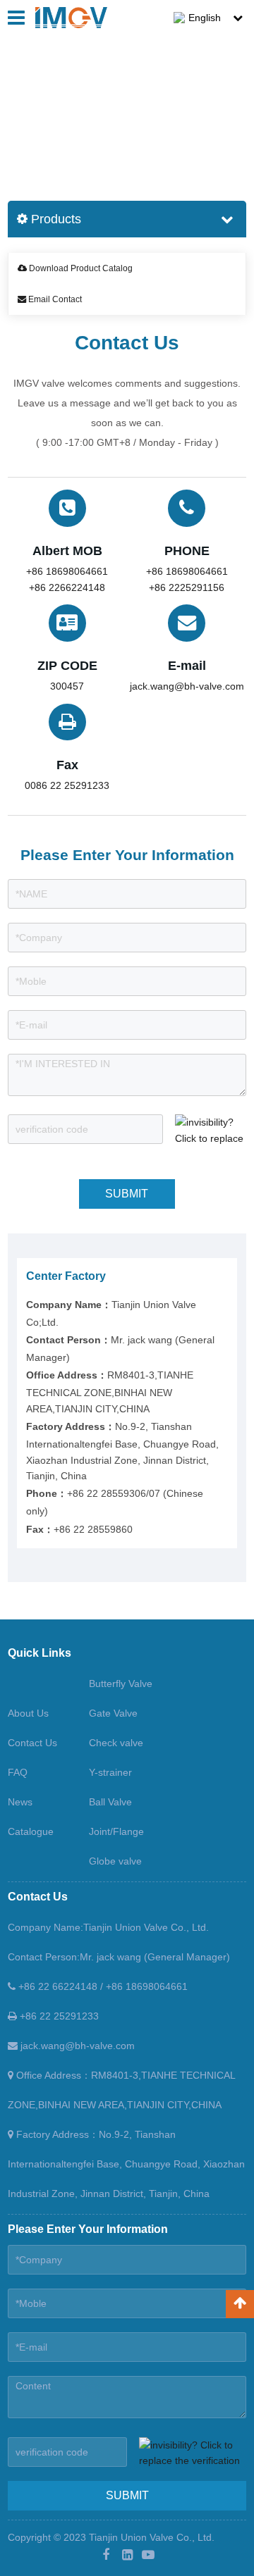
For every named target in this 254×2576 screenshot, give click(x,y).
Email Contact (54, 299)
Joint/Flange (116, 1831)
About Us (28, 1713)
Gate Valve (113, 1713)
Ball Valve (110, 1802)
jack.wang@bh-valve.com (76, 2046)
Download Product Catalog (80, 268)
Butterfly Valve (121, 1684)
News (20, 1802)
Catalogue (31, 1831)
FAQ (18, 1772)
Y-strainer (110, 1772)
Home (21, 121)
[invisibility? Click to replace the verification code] (211, 1129)
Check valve (116, 1743)
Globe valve (115, 1861)
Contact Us (71, 121)
